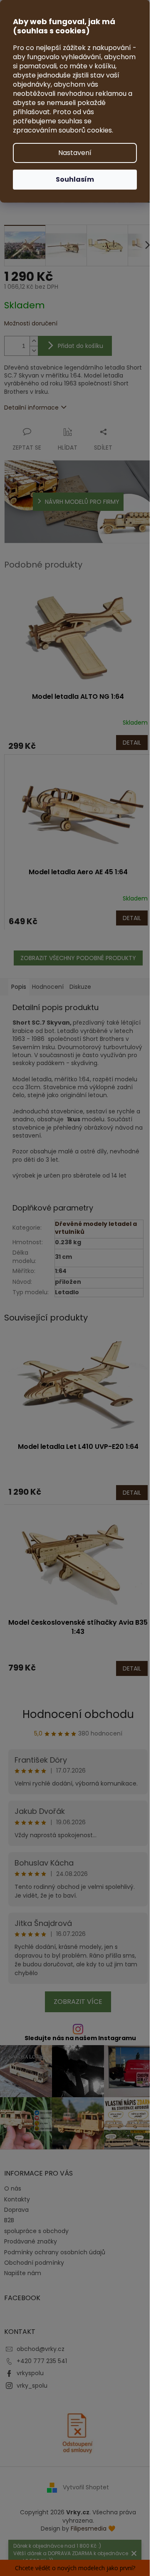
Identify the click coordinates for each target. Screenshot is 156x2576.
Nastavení (75, 153)
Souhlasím (75, 179)
